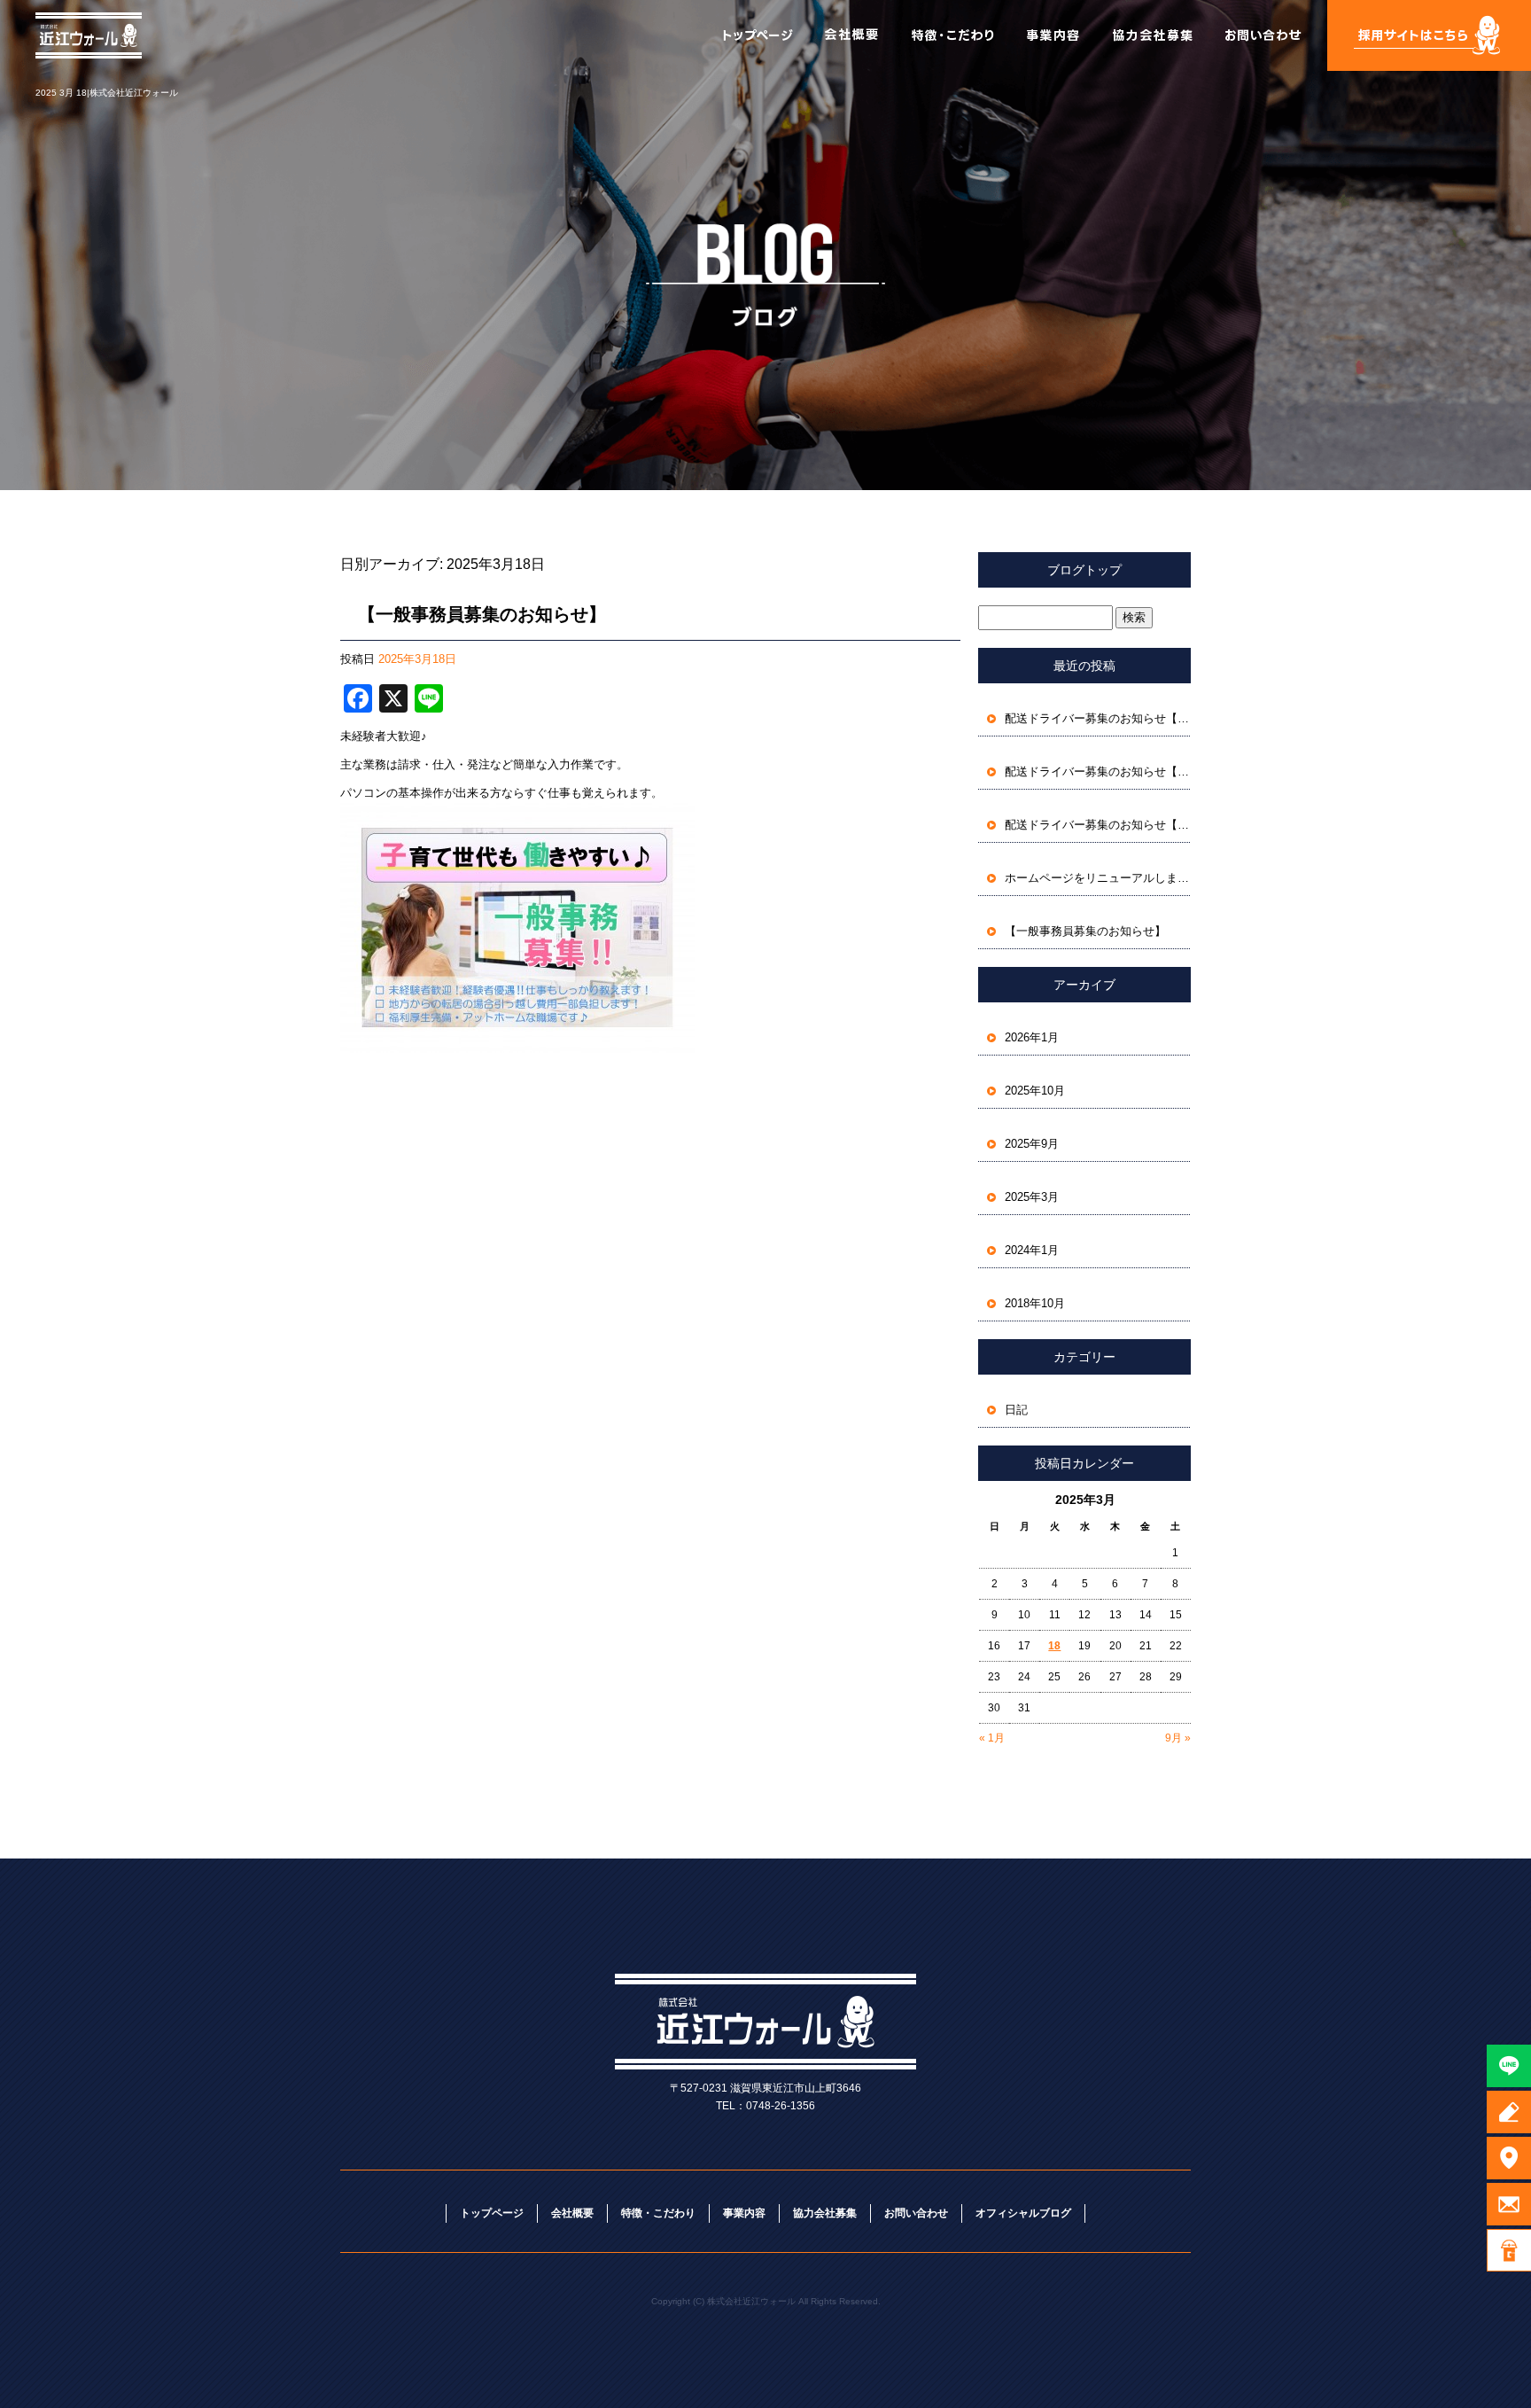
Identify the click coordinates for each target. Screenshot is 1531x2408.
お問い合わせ (1270, 35)
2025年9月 (1032, 1144)
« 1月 (992, 1738)
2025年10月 (1035, 1091)
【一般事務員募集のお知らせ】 (482, 614)
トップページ (760, 35)
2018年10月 (1035, 1303)
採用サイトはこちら (1429, 35)
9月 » (1178, 1738)
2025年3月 (1032, 1197)
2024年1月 (1032, 1250)
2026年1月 (1032, 1037)
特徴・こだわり (951, 35)
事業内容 (1053, 35)
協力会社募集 (1154, 35)
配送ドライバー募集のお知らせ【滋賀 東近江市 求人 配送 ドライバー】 (1098, 718)
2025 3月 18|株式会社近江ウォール (107, 93)
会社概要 (849, 35)
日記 (1016, 1410)
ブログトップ (1084, 570)
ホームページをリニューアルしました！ (1098, 878)
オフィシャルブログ (1023, 2213)
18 (1054, 1646)
